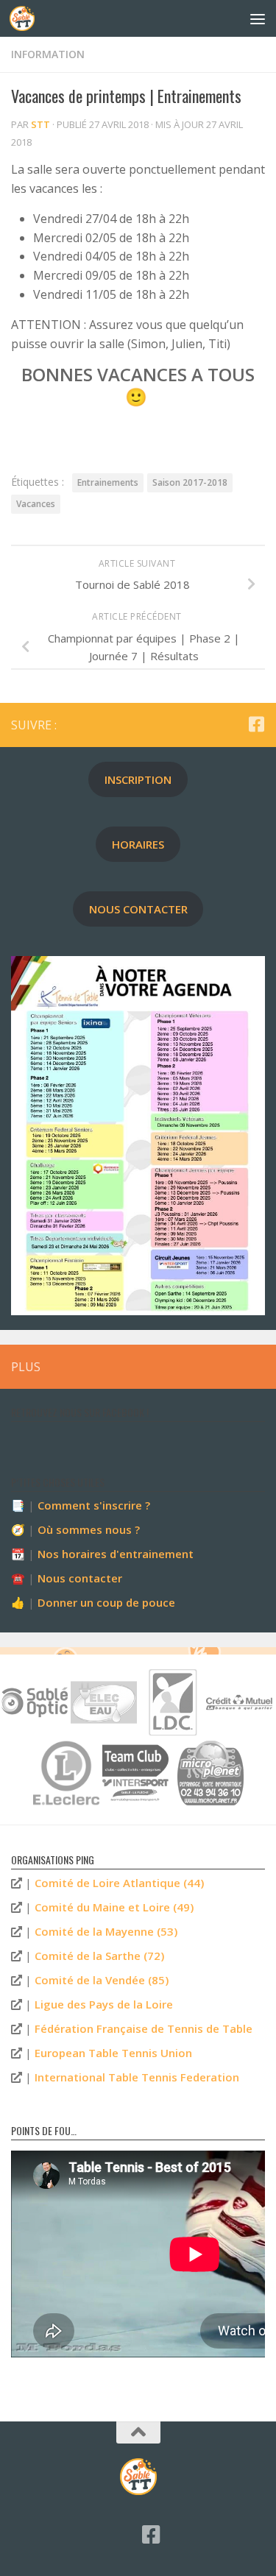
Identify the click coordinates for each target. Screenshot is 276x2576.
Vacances (36, 504)
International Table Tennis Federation (137, 2077)
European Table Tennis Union (113, 2053)
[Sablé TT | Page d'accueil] (26, 18)
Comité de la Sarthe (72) (99, 1956)
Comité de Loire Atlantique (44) (119, 1883)
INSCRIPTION (138, 779)
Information (48, 54)
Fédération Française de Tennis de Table (144, 2028)
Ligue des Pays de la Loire (104, 2004)
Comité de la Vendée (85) (102, 1980)
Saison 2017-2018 (190, 482)
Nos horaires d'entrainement (116, 1554)
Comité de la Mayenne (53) (106, 1931)
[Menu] (258, 18)
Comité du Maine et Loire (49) (114, 1907)
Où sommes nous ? (89, 1529)
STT (40, 124)
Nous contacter (80, 1578)
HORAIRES (138, 844)
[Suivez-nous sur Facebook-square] (256, 724)
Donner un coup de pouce (106, 1602)
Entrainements (108, 482)
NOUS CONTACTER (138, 909)
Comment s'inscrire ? (94, 1505)
